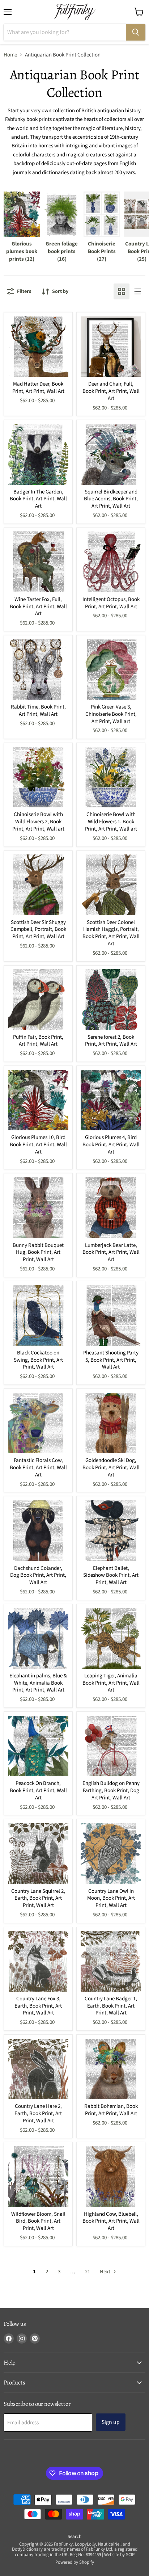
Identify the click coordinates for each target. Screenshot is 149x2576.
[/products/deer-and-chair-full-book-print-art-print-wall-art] (111, 347)
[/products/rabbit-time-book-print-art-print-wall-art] (38, 670)
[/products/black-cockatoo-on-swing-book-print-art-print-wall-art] (38, 1316)
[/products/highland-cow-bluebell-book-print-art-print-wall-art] (111, 2177)
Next (106, 2272)
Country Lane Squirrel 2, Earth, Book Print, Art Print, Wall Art (38, 1898)
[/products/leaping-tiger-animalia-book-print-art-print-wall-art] (111, 1638)
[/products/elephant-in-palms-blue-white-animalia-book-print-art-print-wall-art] (38, 1638)
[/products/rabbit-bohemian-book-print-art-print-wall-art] (111, 2069)
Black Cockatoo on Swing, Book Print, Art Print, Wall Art (38, 1360)
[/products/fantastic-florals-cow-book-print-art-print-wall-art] (38, 1423)
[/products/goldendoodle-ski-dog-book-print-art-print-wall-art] (111, 1423)
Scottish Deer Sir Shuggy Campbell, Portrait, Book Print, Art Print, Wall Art (38, 929)
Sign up (111, 2422)
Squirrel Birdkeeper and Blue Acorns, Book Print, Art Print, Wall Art (111, 499)
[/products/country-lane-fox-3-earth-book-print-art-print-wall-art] (38, 1961)
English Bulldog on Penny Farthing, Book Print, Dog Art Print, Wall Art (111, 1790)
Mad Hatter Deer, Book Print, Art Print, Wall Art (38, 388)
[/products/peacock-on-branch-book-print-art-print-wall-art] (38, 1746)
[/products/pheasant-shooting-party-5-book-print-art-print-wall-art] (111, 1316)
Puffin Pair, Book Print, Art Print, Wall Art (38, 1041)
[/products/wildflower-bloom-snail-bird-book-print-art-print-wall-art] (38, 2177)
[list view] (137, 291)
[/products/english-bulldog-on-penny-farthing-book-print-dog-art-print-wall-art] (111, 1746)
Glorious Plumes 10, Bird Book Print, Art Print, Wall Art (38, 1144)
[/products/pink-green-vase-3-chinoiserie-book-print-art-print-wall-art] (111, 670)
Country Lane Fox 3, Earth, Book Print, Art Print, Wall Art (38, 2006)
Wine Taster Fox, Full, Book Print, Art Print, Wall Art (38, 606)
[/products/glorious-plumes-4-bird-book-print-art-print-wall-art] (111, 1100)
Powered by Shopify (75, 2562)
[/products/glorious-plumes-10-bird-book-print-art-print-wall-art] (38, 1100)
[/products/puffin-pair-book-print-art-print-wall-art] (38, 1000)
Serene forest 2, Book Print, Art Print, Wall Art (111, 1041)
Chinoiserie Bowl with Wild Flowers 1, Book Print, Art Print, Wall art (111, 821)
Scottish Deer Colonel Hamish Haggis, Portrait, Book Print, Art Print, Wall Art (111, 933)
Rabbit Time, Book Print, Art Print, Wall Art (38, 711)
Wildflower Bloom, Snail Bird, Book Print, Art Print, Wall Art (38, 2221)
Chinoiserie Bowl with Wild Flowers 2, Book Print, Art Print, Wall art (38, 821)
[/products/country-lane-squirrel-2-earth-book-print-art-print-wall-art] (38, 1854)
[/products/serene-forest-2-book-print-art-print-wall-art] (111, 1000)
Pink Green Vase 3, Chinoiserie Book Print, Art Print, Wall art (111, 714)
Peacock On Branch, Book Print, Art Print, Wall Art (38, 1790)
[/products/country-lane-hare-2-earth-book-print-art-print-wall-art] (38, 2069)
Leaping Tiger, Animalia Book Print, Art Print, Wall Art (111, 1683)
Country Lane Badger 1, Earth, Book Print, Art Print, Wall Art (111, 2006)
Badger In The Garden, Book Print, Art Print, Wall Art (38, 499)
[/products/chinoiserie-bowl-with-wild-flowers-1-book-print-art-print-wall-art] (111, 777)
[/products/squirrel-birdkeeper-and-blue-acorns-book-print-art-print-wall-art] (111, 454)
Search (74, 2537)
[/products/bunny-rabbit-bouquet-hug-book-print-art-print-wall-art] (38, 1208)
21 (88, 2272)
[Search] (136, 32)
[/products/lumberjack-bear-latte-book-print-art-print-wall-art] (111, 1208)
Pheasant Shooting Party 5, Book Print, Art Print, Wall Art (111, 1360)
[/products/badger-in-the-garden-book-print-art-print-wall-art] (38, 454)
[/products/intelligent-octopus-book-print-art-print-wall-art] (111, 562)
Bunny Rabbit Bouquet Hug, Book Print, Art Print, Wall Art (38, 1252)
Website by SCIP (119, 2555)
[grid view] (122, 291)
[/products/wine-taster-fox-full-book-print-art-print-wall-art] (38, 562)
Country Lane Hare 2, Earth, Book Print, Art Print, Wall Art (38, 2113)
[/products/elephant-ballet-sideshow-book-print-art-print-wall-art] (111, 1531)
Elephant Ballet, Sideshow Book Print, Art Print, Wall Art (111, 1575)
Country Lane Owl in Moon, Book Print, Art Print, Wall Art (111, 1898)
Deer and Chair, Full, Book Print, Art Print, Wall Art (111, 391)
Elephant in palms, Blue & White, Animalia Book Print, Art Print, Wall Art (38, 1683)
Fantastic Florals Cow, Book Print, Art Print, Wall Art (38, 1467)
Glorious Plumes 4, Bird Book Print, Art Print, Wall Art (111, 1144)
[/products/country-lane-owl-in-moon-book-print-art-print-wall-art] (111, 1854)
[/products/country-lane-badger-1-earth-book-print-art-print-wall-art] (111, 1961)
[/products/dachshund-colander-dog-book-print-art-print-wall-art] (38, 1531)
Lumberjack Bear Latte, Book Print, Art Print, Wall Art (111, 1252)
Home (10, 55)
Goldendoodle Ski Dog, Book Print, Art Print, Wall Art (111, 1467)
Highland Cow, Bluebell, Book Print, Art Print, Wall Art (111, 2221)
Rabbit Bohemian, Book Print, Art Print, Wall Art (111, 2110)
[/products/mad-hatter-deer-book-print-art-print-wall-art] (38, 347)
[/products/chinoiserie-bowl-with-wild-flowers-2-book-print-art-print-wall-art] (38, 777)
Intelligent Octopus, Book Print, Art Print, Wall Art (111, 603)
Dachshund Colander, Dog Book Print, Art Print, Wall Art (38, 1575)
